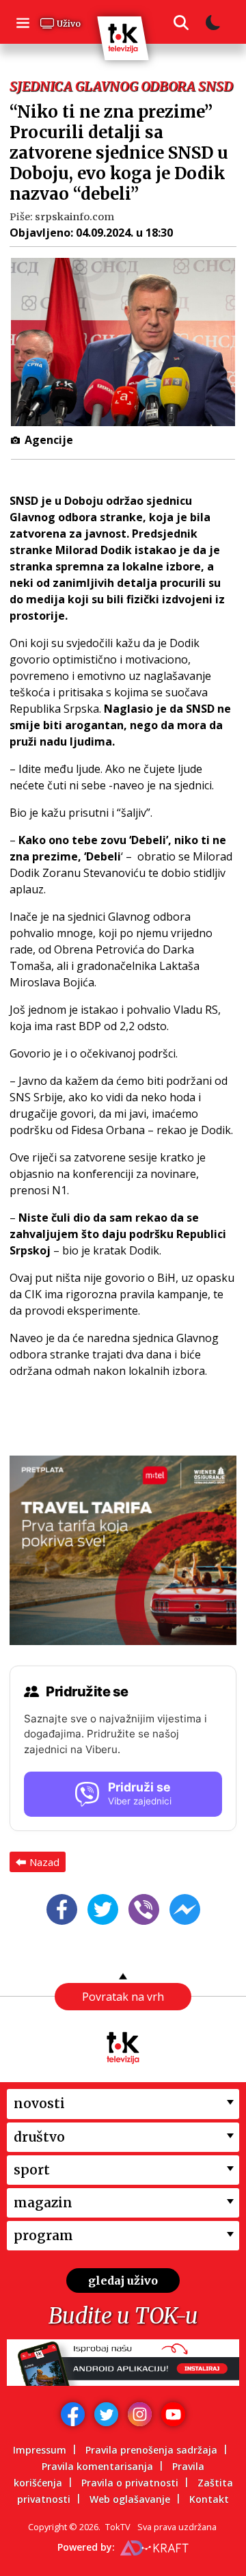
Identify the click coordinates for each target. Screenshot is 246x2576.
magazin (43, 2203)
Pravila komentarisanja (97, 2466)
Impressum (40, 2450)
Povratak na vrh (123, 1997)
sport (32, 2170)
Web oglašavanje (130, 2499)
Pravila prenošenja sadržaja (151, 2450)
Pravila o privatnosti (130, 2483)
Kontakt (209, 2499)
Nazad (44, 1862)
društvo (39, 2137)
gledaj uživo (123, 2281)
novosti (39, 2103)
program (43, 2235)
